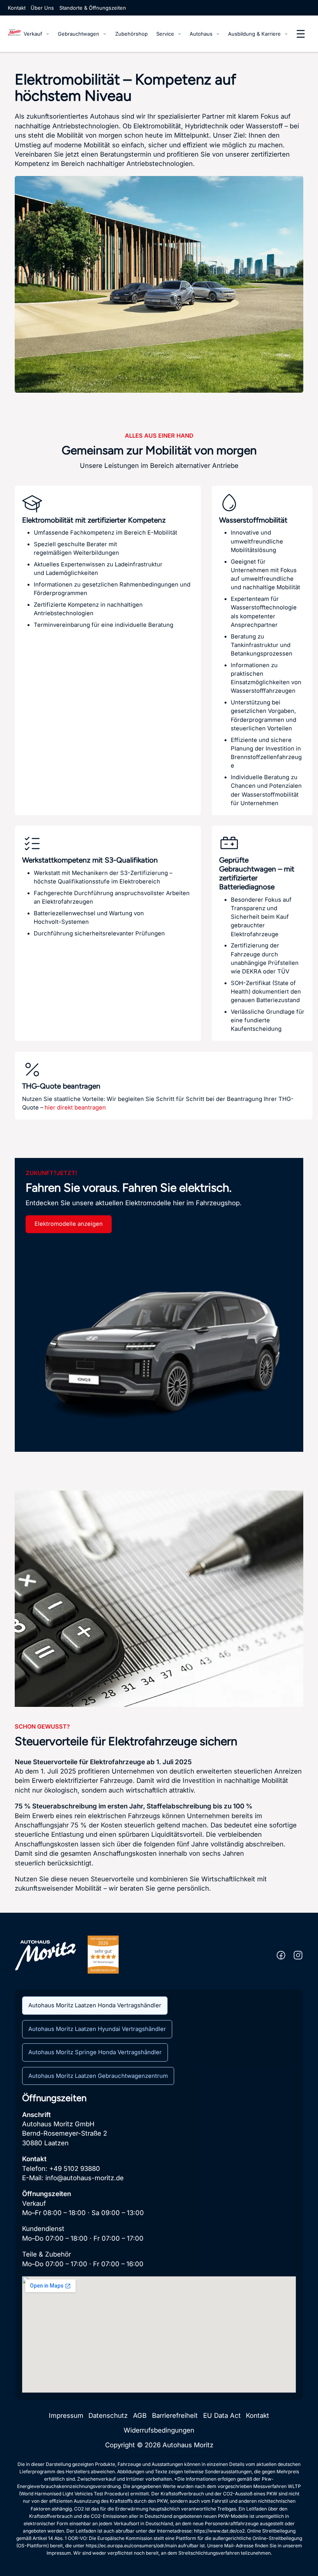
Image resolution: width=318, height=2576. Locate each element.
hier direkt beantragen (75, 1108)
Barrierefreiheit (175, 2416)
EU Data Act (222, 2416)
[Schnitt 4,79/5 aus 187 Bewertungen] (103, 1954)
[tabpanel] (159, 2243)
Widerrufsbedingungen (159, 2430)
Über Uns (42, 8)
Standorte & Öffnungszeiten (93, 8)
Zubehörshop (131, 34)
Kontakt (17, 8)
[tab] (95, 2006)
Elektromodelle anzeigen (69, 1224)
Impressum (66, 2416)
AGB (140, 2416)
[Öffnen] (301, 34)
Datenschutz (108, 2416)
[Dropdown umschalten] (48, 34)
